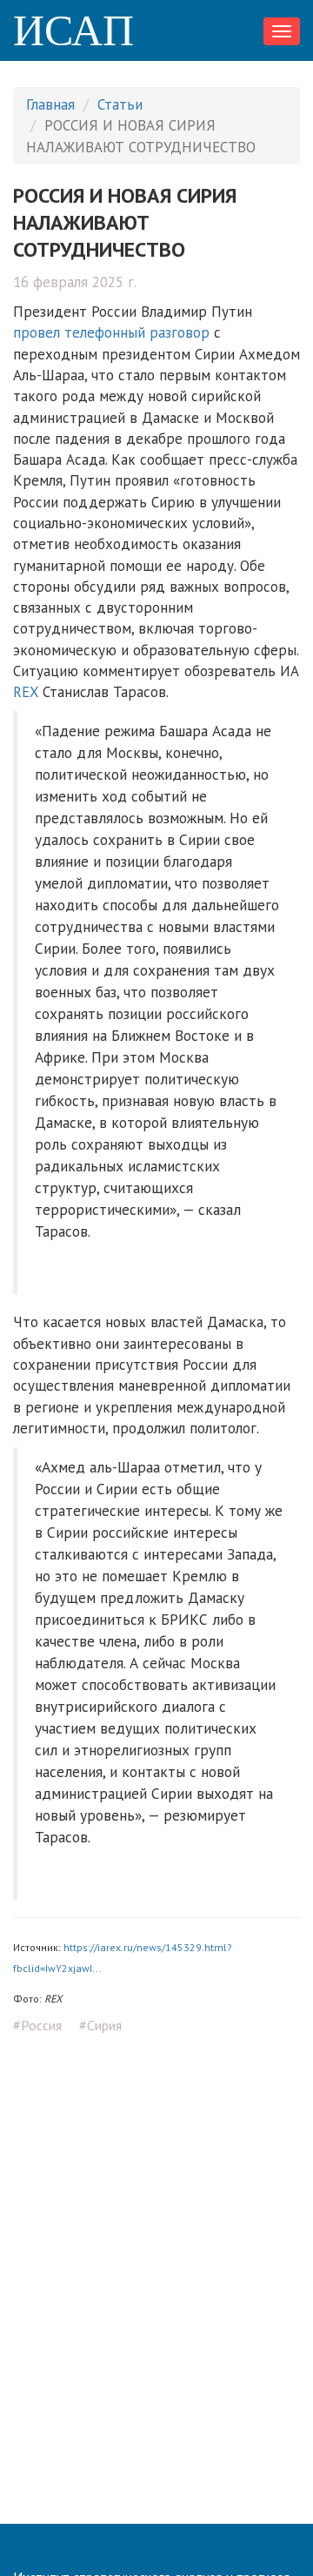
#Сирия (100, 2025)
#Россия (37, 2025)
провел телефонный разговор (111, 332)
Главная (50, 104)
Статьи (120, 104)
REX (26, 692)
